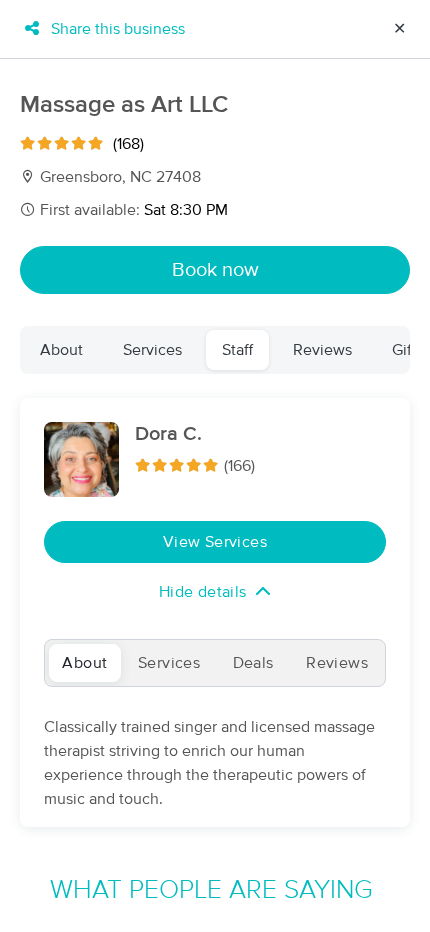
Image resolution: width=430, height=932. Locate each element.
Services (152, 350)
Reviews (322, 350)
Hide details (203, 592)
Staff (237, 350)
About (61, 350)
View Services (215, 542)
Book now (215, 270)
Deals (253, 663)
